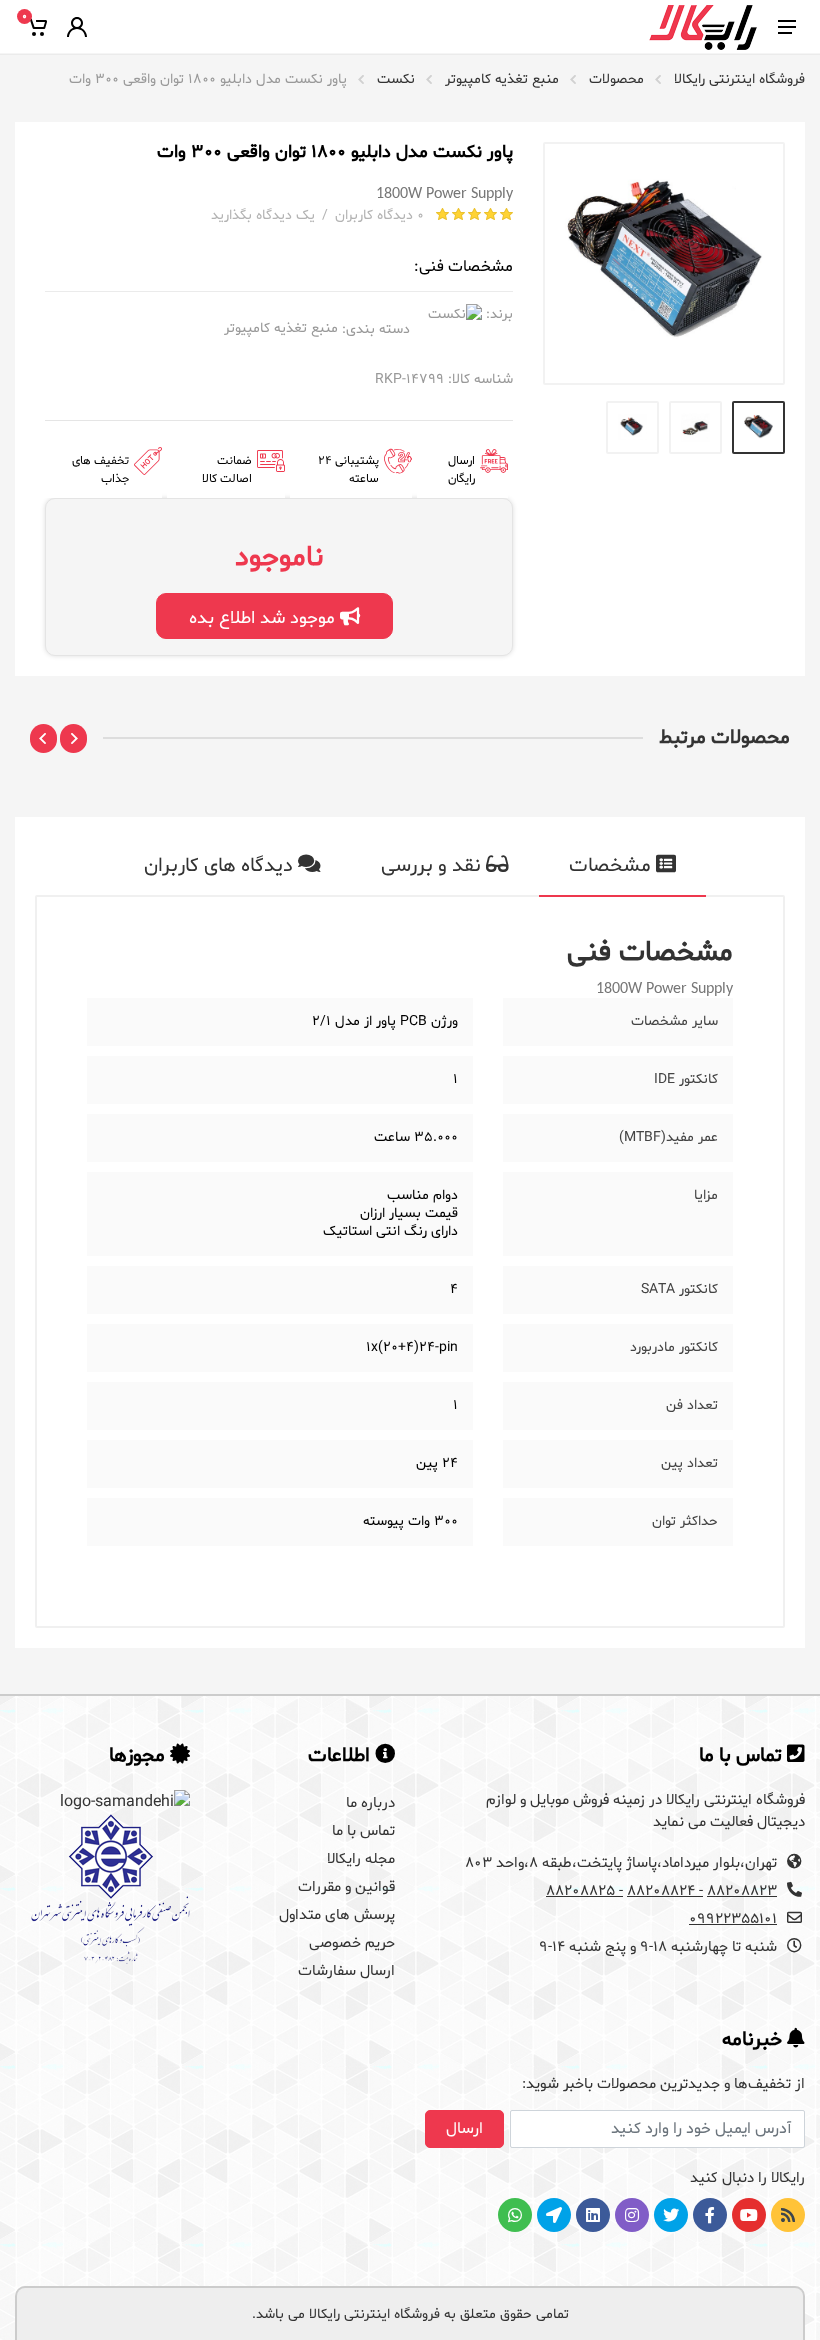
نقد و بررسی (433, 866)
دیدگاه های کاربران (221, 866)
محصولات (616, 79)
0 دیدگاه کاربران (379, 215)
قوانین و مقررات (346, 1887)
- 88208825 (584, 1891)
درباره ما (370, 1803)
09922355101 (733, 1919)
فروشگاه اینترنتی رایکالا (739, 79)
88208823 (742, 1891)
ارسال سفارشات (346, 1971)
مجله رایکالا (361, 1859)
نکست (396, 79)
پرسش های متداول (337, 1915)
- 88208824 (665, 1891)
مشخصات (612, 866)
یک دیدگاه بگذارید (263, 215)
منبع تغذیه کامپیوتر (502, 79)
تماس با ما (363, 1831)
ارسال (464, 2129)
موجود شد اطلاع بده (264, 618)
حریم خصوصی (352, 1943)
